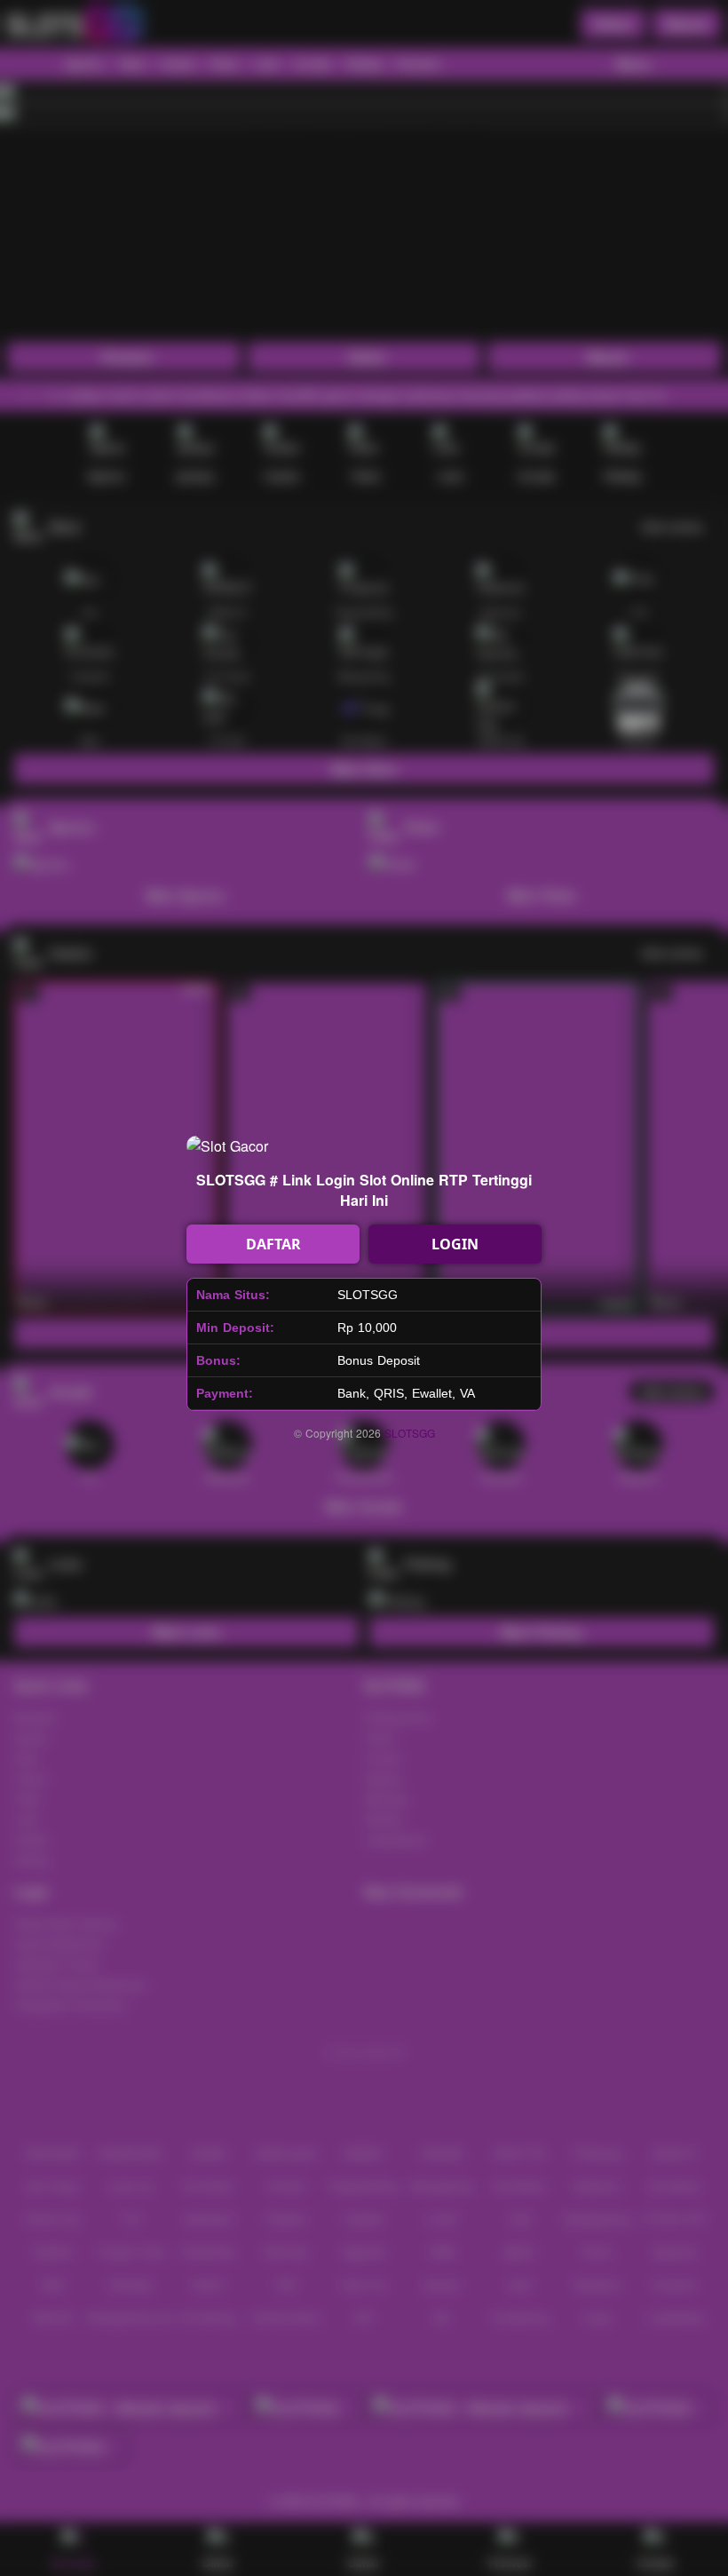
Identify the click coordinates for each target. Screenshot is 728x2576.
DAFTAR (273, 1244)
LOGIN (455, 1244)
